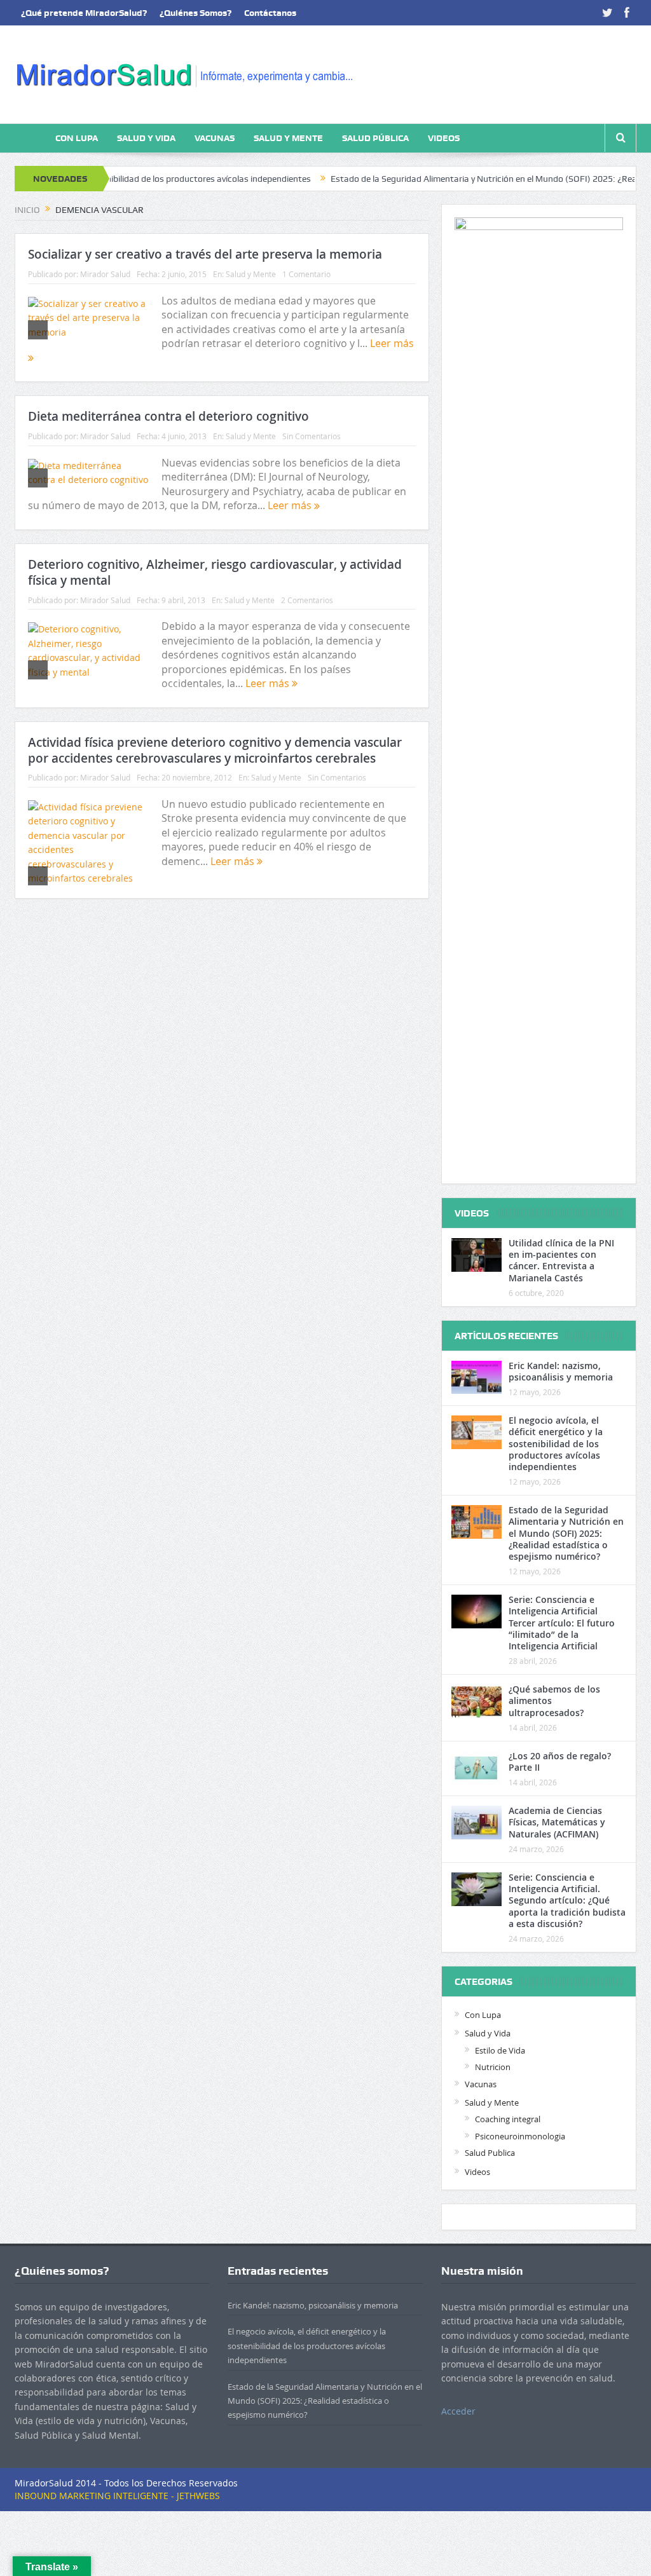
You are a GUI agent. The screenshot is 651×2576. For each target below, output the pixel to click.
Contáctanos (270, 13)
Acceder (458, 2411)
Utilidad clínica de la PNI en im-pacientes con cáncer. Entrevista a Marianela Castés (561, 1260)
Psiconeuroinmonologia (520, 2136)
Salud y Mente (288, 138)
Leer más (291, 505)
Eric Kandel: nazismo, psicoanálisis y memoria (561, 1371)
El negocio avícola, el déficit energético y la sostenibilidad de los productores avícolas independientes (556, 1443)
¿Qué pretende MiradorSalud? (84, 13)
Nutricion (493, 2067)
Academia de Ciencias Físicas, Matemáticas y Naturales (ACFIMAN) (557, 1822)
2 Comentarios (307, 600)
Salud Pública (375, 138)
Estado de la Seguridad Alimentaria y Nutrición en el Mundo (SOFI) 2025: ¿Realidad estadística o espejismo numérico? (566, 1533)
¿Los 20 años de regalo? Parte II (560, 1762)
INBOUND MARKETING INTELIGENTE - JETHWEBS (117, 2496)
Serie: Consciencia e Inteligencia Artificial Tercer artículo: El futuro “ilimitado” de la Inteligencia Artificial (562, 1623)
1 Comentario (306, 274)
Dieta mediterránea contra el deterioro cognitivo (168, 416)
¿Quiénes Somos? (195, 13)
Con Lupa (77, 138)
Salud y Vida (146, 138)
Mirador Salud (105, 274)
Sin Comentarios (312, 436)
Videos (444, 138)
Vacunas (215, 138)
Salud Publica (490, 2153)
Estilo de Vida (500, 2050)
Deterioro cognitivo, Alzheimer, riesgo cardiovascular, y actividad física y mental (215, 572)
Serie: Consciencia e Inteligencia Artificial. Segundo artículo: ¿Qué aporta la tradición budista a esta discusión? (567, 1900)
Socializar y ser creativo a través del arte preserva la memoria (205, 254)
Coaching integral (508, 2119)
